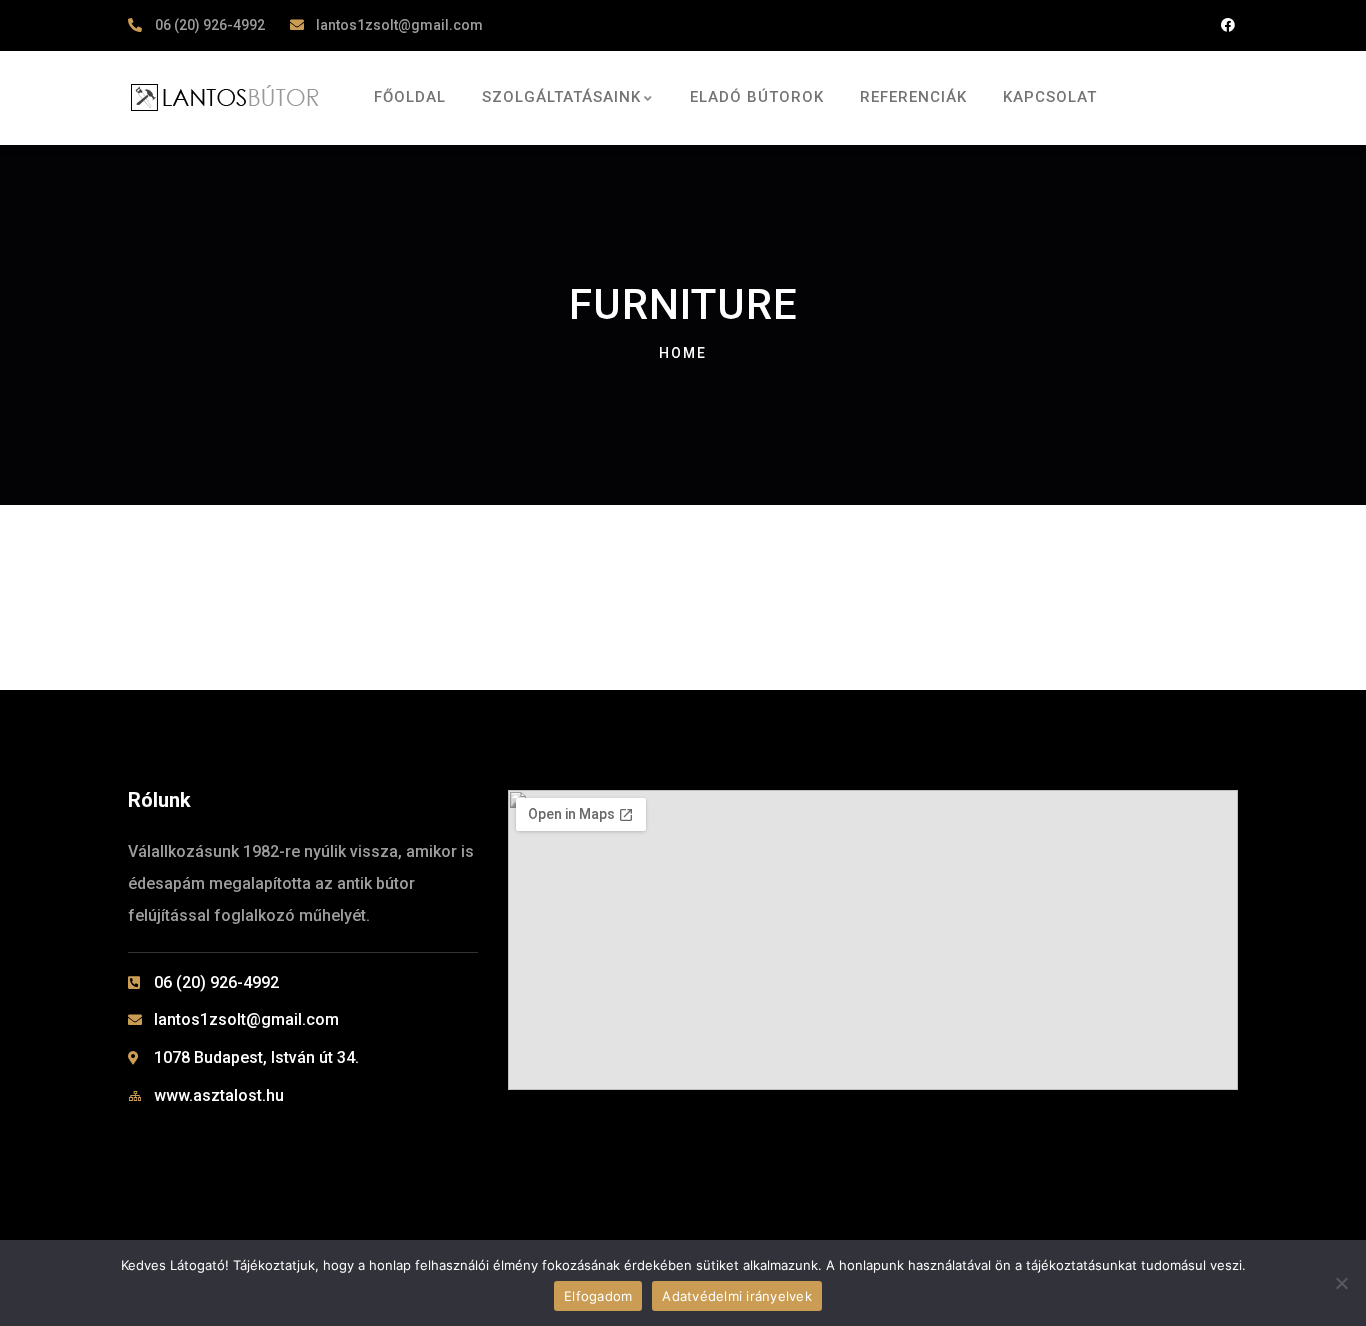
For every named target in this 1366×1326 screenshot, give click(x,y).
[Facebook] (1227, 25)
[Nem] (1341, 1283)
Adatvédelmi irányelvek (737, 1296)
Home (683, 353)
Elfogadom (598, 1296)
